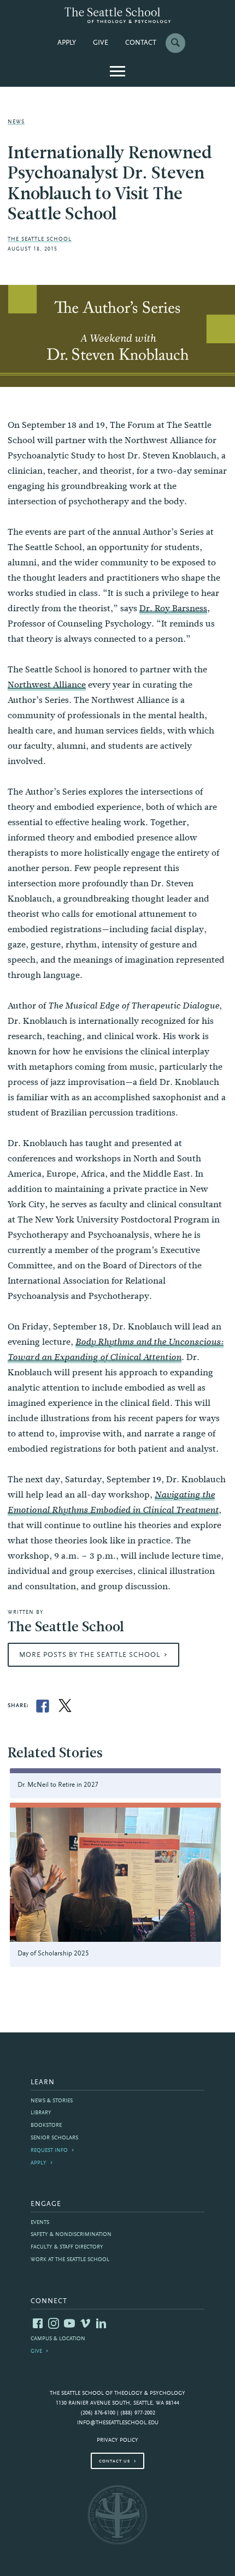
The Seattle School (40, 239)
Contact (141, 43)
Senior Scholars (54, 2138)
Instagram (54, 2323)
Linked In (101, 2323)
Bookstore (46, 2125)
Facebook (38, 2323)
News (16, 122)
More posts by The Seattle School (90, 1655)
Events (40, 2223)
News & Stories (52, 2101)
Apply (67, 43)
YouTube (69, 2323)
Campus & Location (58, 2339)
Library (41, 2113)
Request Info (49, 2151)
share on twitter (65, 1706)
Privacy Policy (117, 2440)
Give (101, 43)
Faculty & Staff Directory (67, 2247)
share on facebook (43, 1706)
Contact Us (114, 2461)
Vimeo (85, 2323)
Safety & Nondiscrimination (71, 2235)
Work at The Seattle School (70, 2260)
